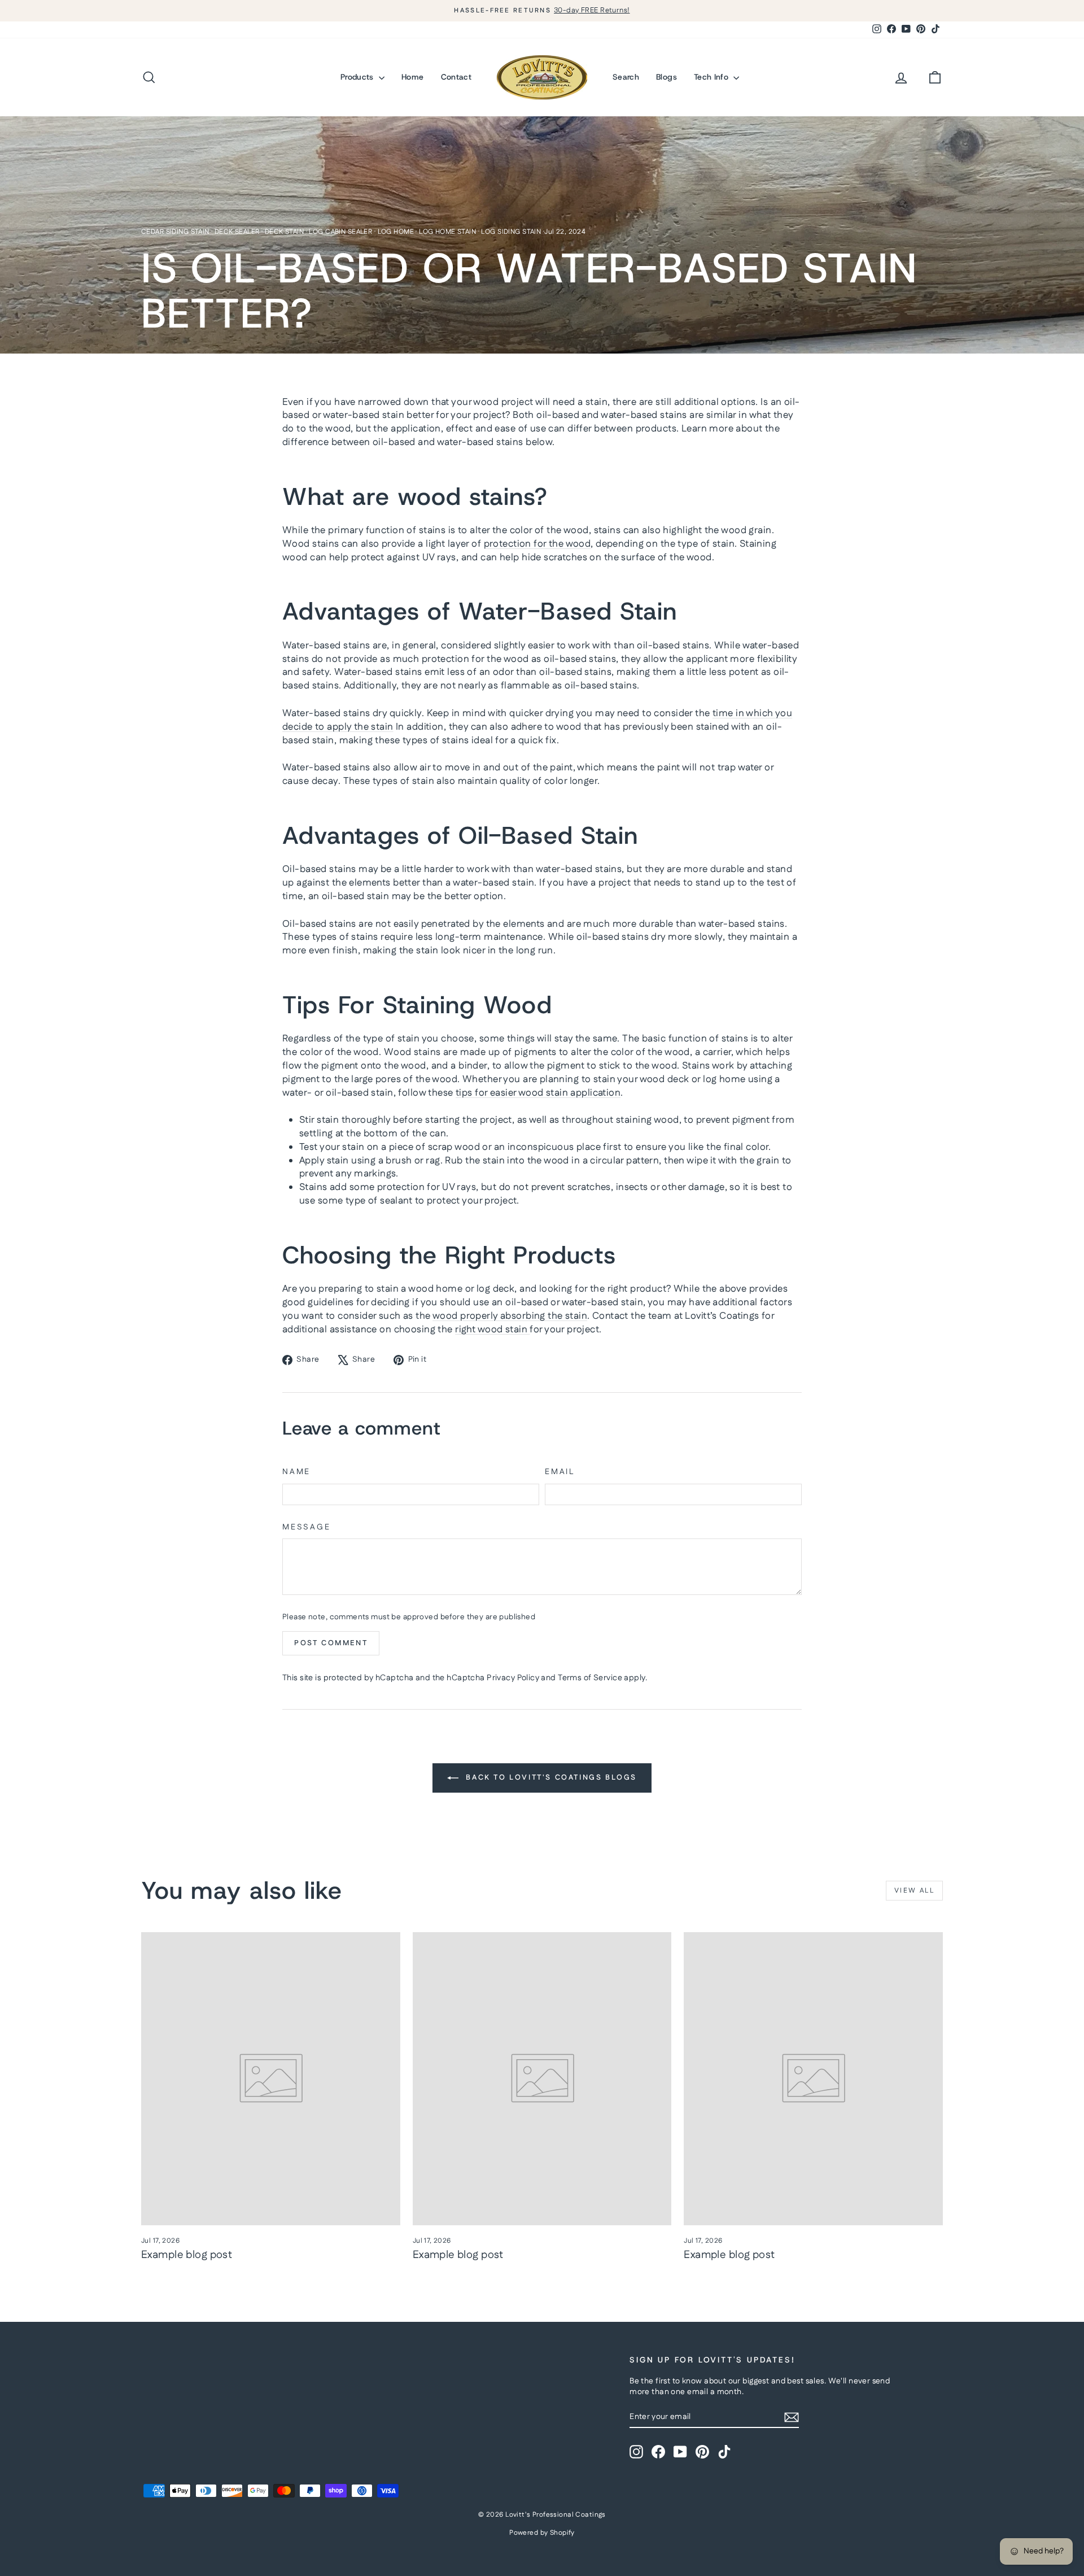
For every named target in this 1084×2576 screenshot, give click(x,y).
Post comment (331, 1643)
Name (296, 1472)
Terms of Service (590, 1678)
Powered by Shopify (542, 2533)
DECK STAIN (284, 232)
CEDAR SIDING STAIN (175, 232)
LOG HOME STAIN (447, 232)
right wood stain (492, 1330)
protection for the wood (537, 544)
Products (358, 77)
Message (307, 1527)
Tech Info (713, 77)
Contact (456, 77)
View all (914, 1891)
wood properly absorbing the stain (510, 1316)
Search (626, 77)
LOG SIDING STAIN (511, 232)
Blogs (666, 77)
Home (412, 77)
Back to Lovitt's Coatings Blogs (550, 1777)
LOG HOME (396, 232)
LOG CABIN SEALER (340, 232)
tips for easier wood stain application (538, 1093)
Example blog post (187, 2255)
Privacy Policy (513, 1678)
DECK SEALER (237, 232)
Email (560, 1472)
